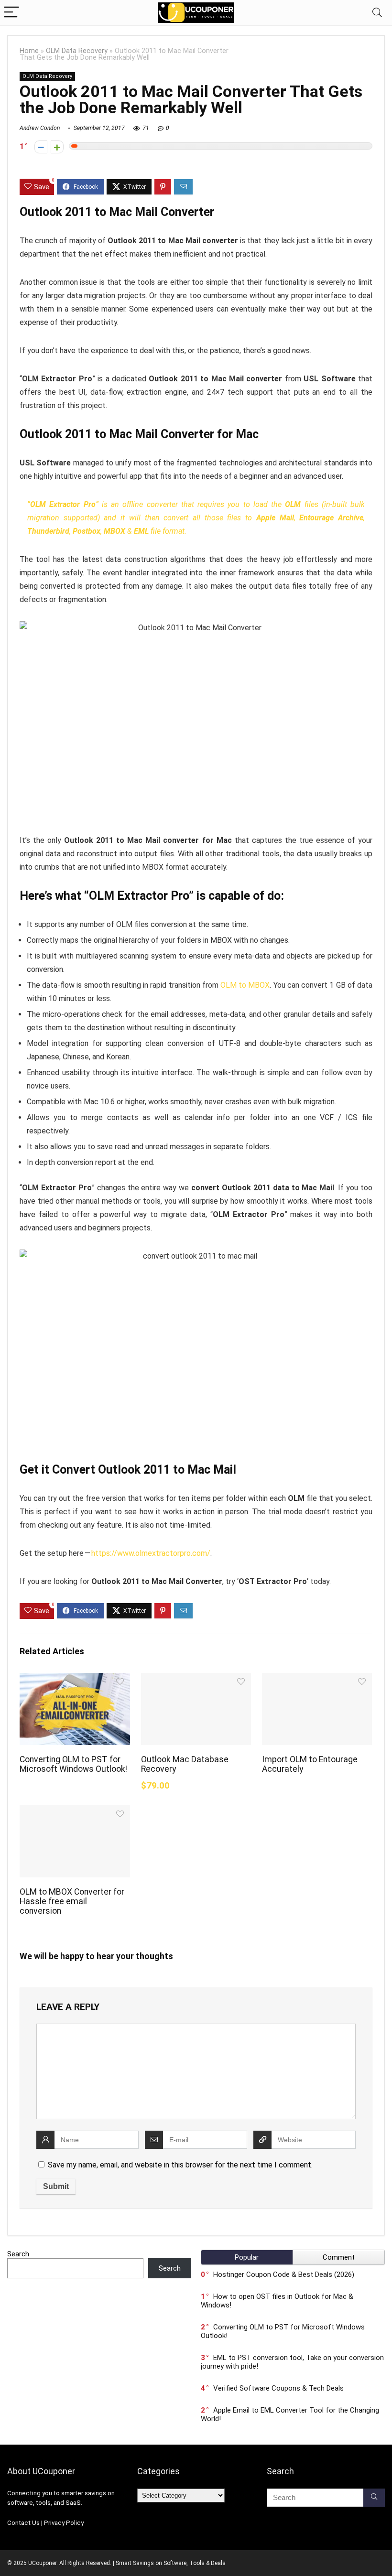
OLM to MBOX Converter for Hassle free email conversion (72, 1901)
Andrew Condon (40, 128)
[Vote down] (41, 147)
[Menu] (11, 13)
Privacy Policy (64, 2523)
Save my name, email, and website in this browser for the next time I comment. (180, 2165)
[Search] (377, 13)
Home (29, 51)
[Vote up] (57, 147)
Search (18, 2254)
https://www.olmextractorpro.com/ (151, 1553)
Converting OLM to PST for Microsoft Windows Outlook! (73, 1764)
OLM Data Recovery (77, 51)
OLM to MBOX (245, 985)
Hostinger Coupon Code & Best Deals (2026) (284, 2274)
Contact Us (23, 2523)
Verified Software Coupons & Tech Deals (278, 2388)
